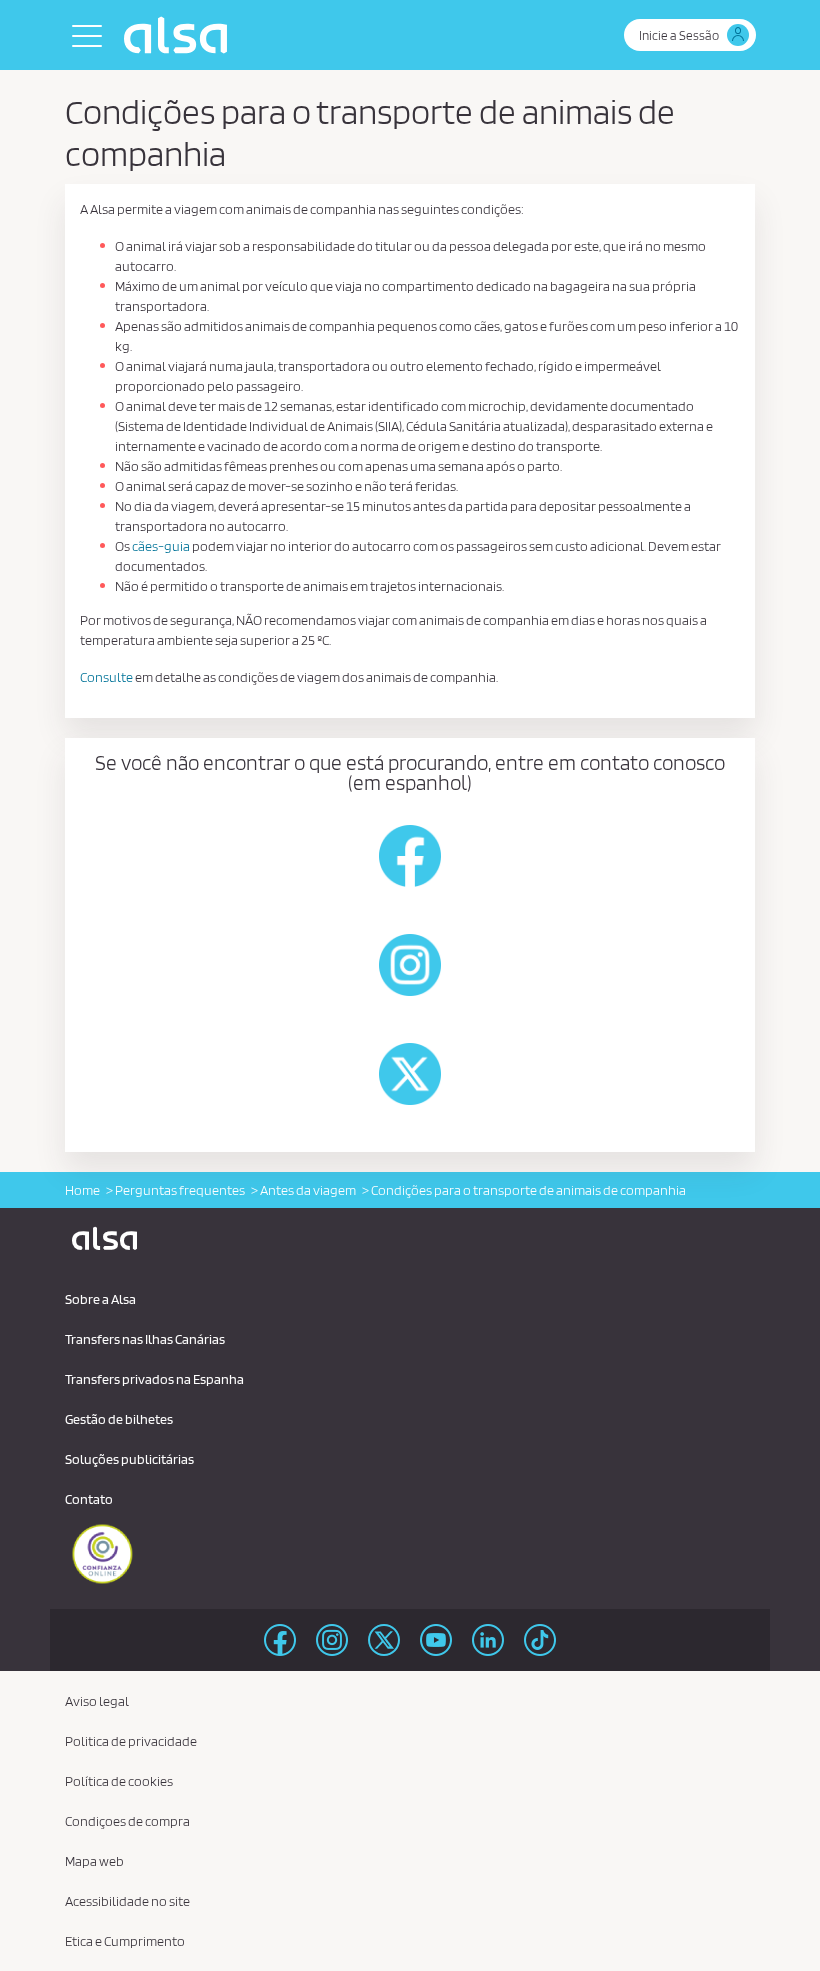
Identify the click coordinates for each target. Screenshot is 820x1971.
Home (82, 1190)
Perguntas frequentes (180, 1190)
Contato (89, 1499)
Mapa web (94, 1861)
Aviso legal (97, 1701)
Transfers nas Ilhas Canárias (145, 1339)
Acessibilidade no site (127, 1901)
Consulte (106, 677)
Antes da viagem (308, 1190)
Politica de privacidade (131, 1741)
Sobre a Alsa (100, 1299)
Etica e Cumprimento (125, 1941)
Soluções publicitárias (129, 1459)
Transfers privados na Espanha (154, 1379)
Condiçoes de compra (127, 1821)
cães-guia (161, 546)
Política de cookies (119, 1781)
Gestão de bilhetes (119, 1419)
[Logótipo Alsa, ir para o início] (180, 35)
